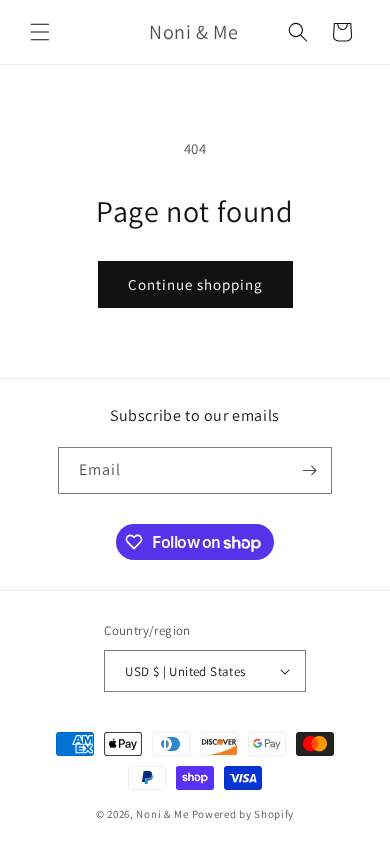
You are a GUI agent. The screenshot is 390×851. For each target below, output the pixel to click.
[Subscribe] (309, 470)
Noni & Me (162, 814)
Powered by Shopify (243, 814)
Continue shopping (195, 284)
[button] (40, 32)
